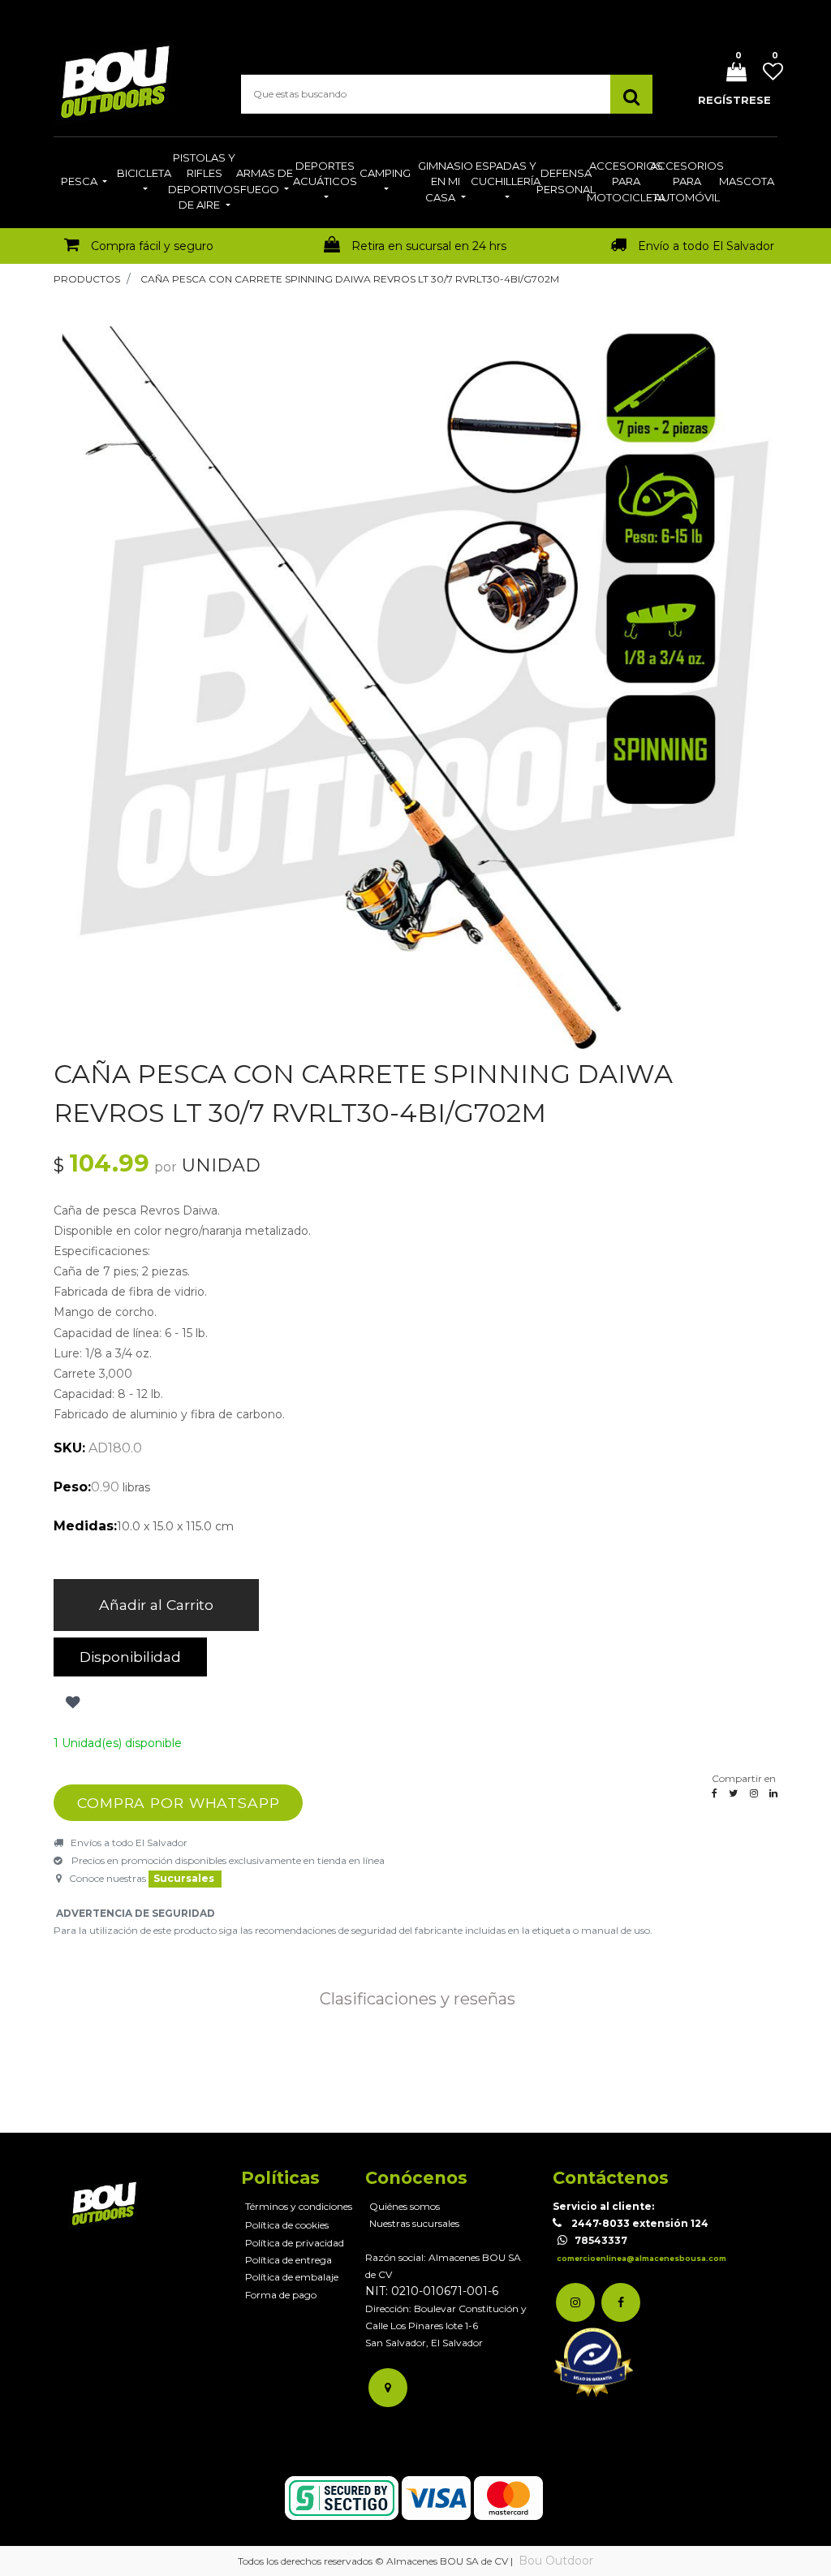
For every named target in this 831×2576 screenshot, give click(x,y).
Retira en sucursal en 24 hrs (429, 246)
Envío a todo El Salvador (706, 246)
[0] (730, 73)
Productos (87, 279)
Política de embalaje (292, 2277)
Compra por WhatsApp (179, 1803)
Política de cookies (287, 2225)
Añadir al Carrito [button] (156, 1605)
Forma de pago (281, 2295)
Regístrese (734, 100)
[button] (71, 1702)
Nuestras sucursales (414, 2223)
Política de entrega (288, 2260)
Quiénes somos (405, 2206)
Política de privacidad (295, 2243)
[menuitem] (84, 183)
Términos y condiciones (299, 2206)
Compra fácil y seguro (152, 246)
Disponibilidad (130, 1657)
